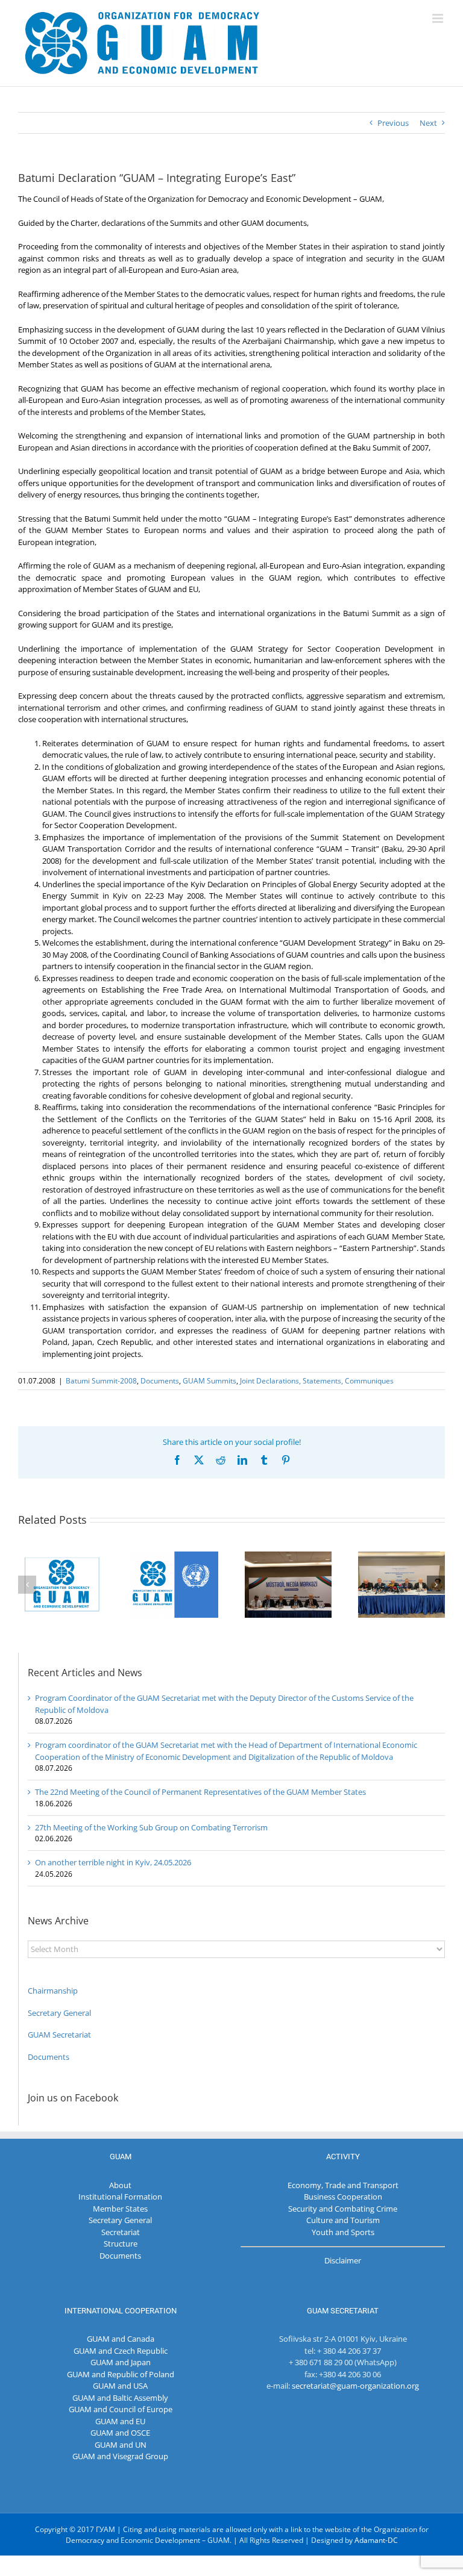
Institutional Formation (120, 2197)
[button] (27, 1585)
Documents (160, 1381)
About (120, 2185)
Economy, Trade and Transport (343, 2185)
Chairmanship (53, 1991)
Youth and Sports (343, 2232)
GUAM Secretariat (59, 2035)
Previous (393, 123)
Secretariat (121, 2232)
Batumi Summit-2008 (101, 1381)
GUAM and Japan (121, 2362)
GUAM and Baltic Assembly (120, 2398)
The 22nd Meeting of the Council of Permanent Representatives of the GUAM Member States (200, 1792)
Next (428, 123)
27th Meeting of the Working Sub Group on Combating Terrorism (151, 1827)
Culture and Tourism (343, 2220)
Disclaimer (343, 2260)
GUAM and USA (120, 2386)
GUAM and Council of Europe (121, 2409)
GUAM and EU (120, 2421)
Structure (121, 2244)
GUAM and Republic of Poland (121, 2374)
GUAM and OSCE (120, 2433)
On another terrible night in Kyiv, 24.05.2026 (113, 1862)
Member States (120, 2209)
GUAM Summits (209, 1381)
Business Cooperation (343, 2197)
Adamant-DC (376, 2540)
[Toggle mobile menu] (439, 18)
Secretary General (59, 2013)
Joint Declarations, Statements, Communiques (317, 1381)
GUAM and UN (121, 2445)
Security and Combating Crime (343, 2209)
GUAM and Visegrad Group (120, 2456)
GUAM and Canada (121, 2339)
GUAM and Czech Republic (121, 2351)
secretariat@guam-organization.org (355, 2386)
